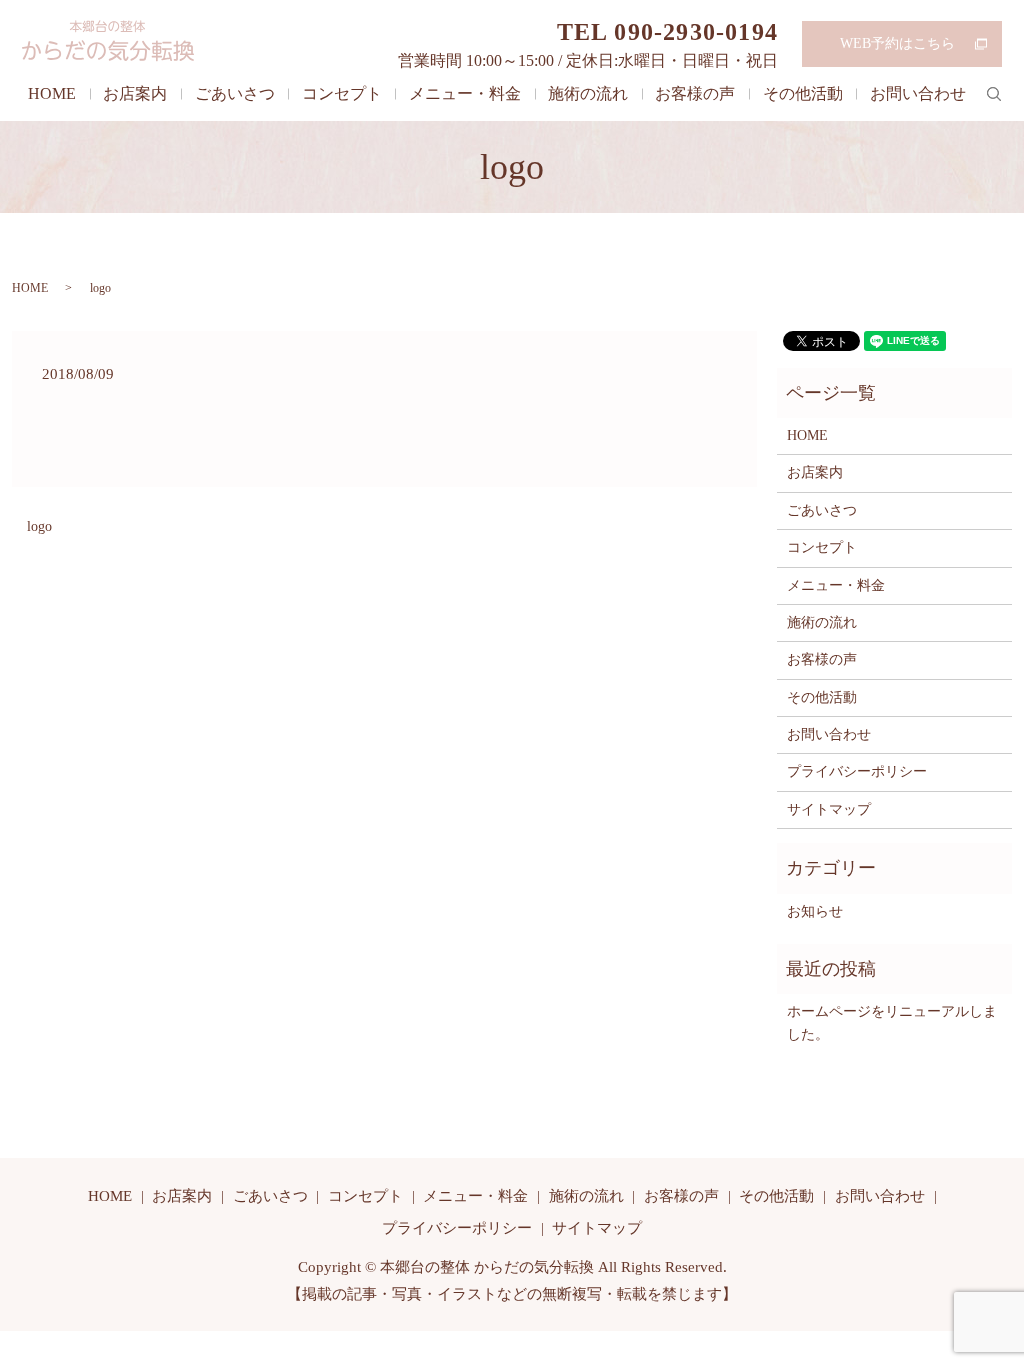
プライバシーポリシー (857, 771)
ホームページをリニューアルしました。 (892, 1022)
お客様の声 (695, 93)
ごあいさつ (235, 93)
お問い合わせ (918, 93)
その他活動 (803, 93)
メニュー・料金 (465, 93)
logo (39, 526)
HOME (52, 93)
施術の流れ (588, 93)
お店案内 (135, 93)
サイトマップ (829, 809)
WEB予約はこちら (897, 43)
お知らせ (815, 911)
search (994, 94)
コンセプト (342, 93)
